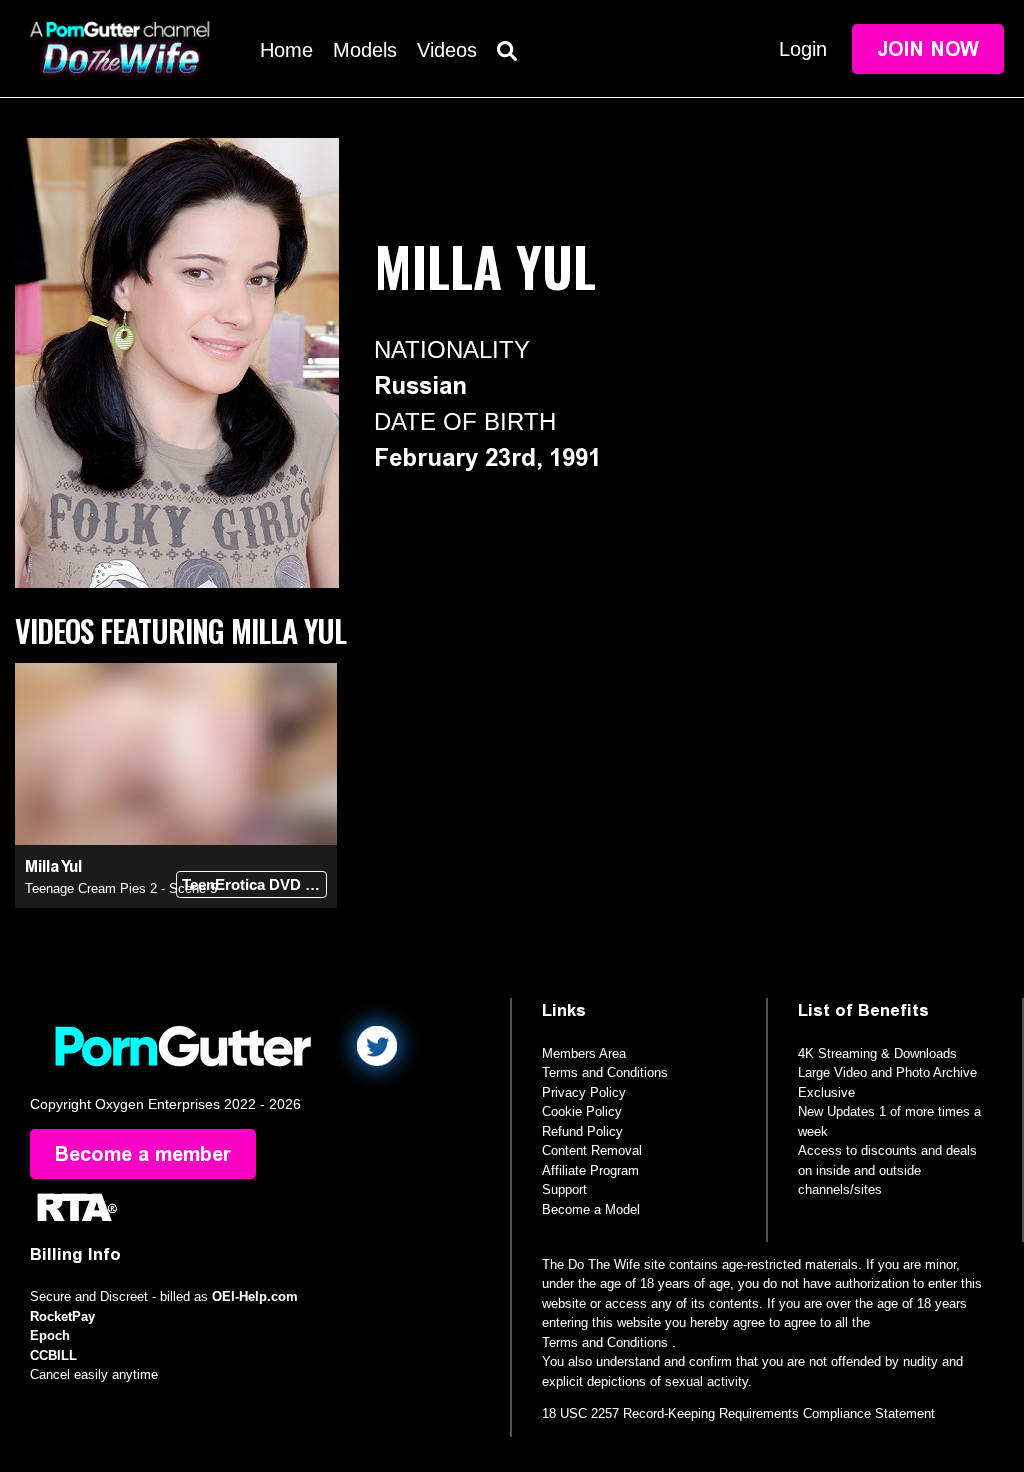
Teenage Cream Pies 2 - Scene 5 (121, 888)
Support (564, 1189)
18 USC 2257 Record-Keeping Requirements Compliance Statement (738, 1413)
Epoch (50, 1335)
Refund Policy (582, 1131)
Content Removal (592, 1150)
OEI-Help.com (255, 1296)
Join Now (928, 49)
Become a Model (591, 1209)
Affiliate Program (590, 1170)
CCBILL (53, 1355)
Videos (447, 50)
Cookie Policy (582, 1111)
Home (286, 50)
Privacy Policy (584, 1092)
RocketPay (62, 1316)
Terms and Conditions (605, 1072)
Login (803, 49)
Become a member (143, 1154)
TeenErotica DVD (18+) (254, 884)
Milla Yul (53, 866)
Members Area (584, 1053)
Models (365, 50)
